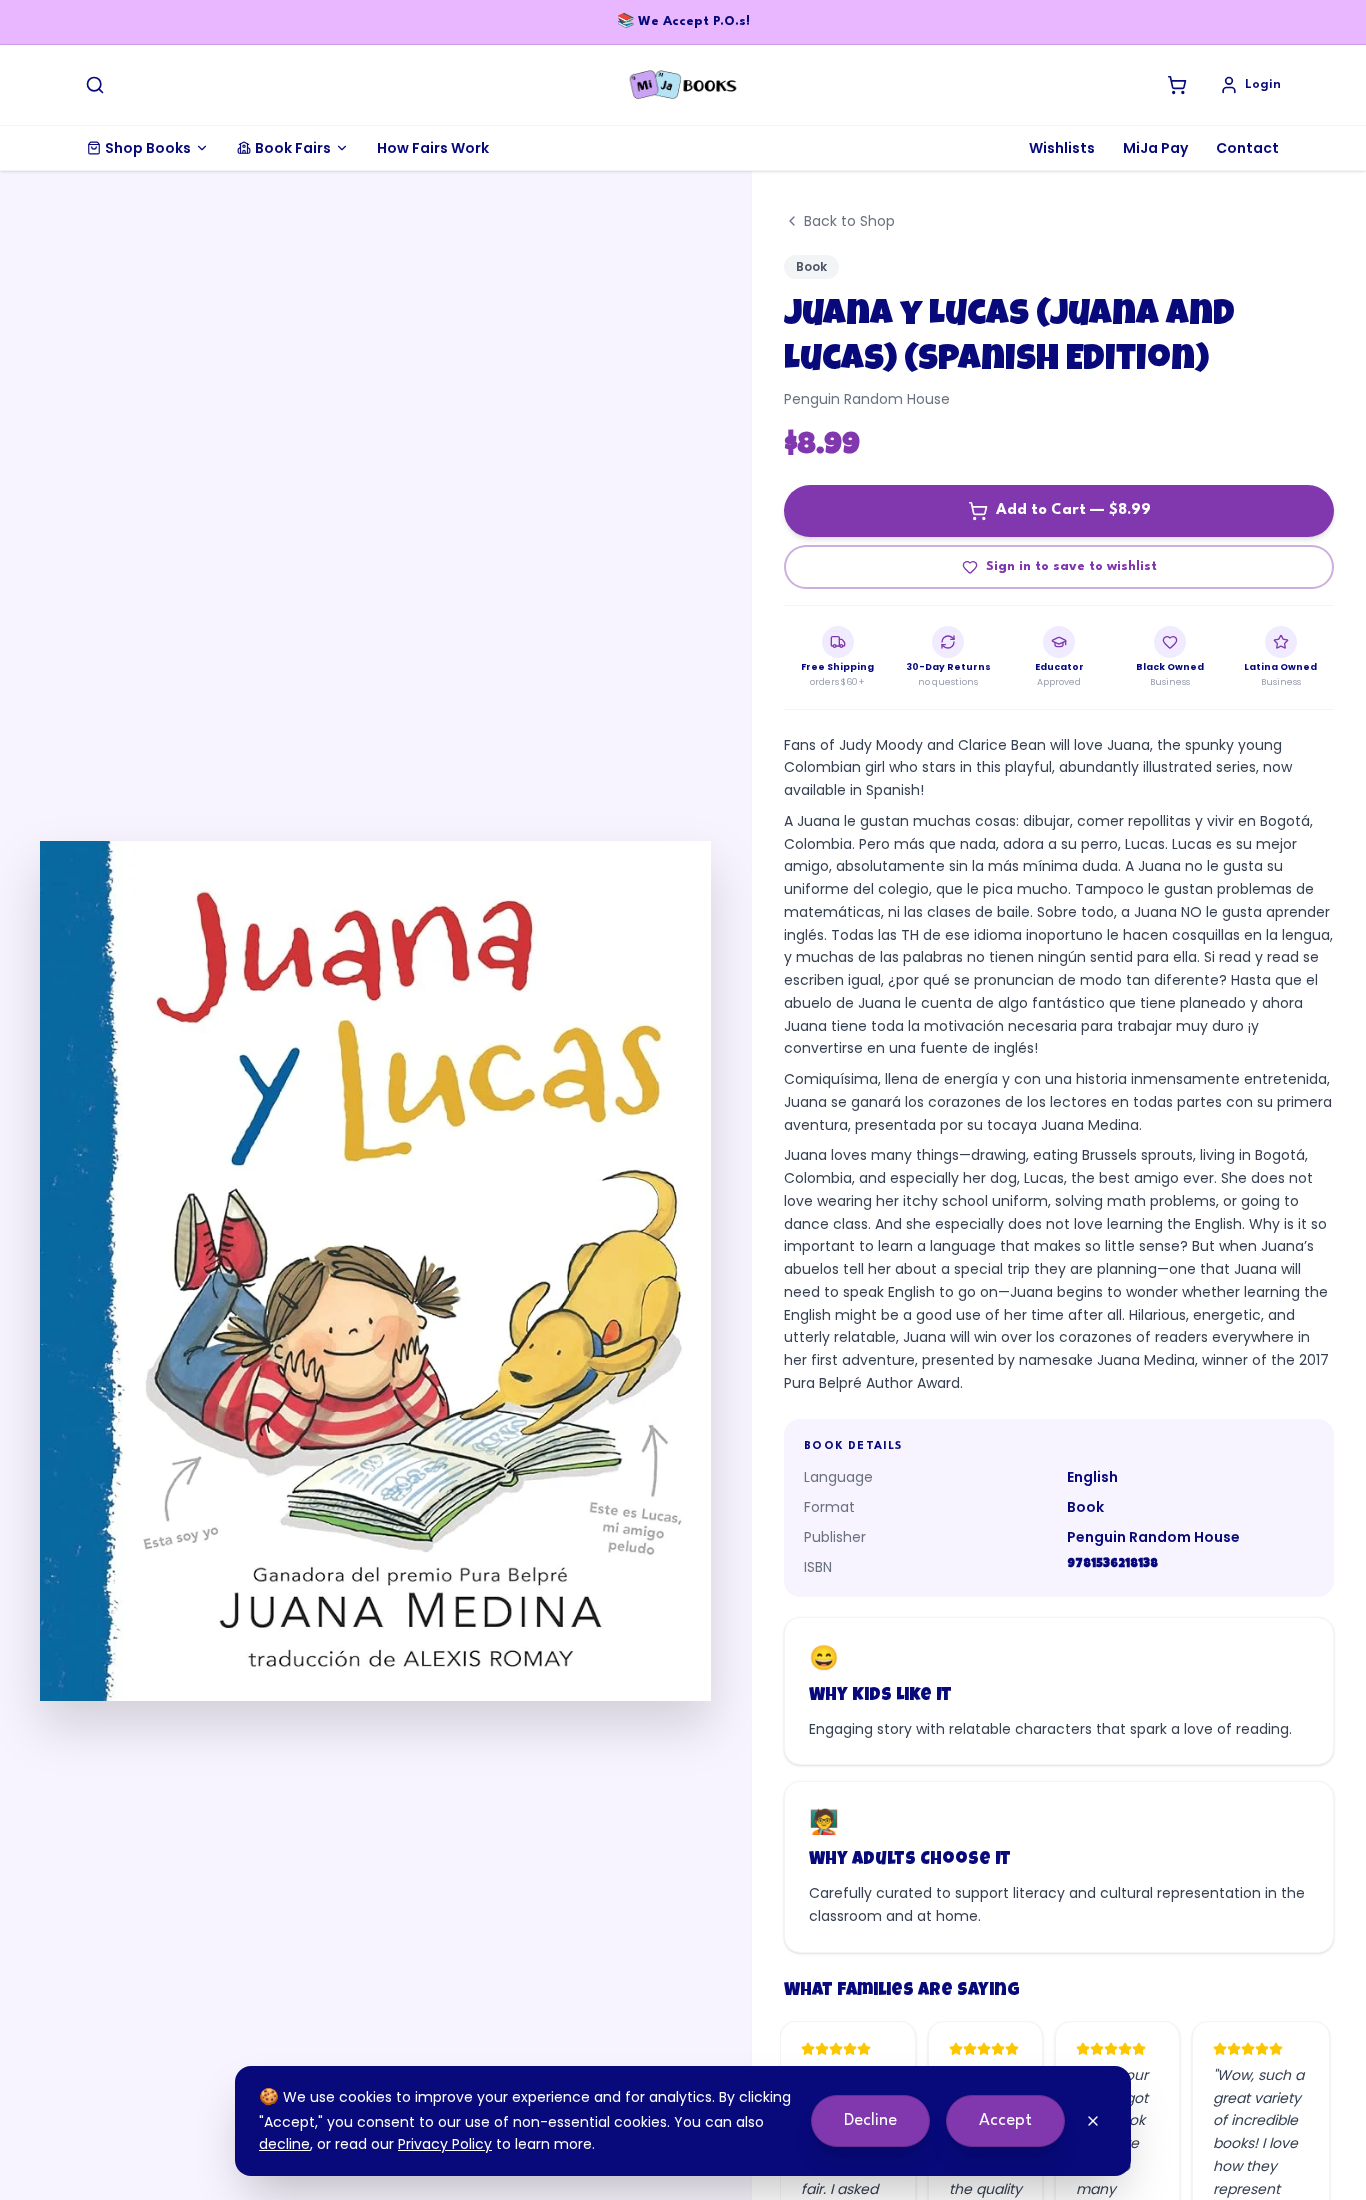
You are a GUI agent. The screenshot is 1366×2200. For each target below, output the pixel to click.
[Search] (95, 85)
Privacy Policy (445, 2144)
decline (284, 2144)
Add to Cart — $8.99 (1073, 510)
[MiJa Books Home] (683, 85)
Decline (870, 2120)
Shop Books (148, 148)
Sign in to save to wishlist (1071, 566)
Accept (1005, 2120)
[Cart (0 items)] (1177, 85)
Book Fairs (293, 148)
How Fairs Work (433, 148)
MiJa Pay (1155, 148)
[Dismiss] (1093, 2121)
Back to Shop (849, 221)
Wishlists (1062, 148)
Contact (1247, 148)
